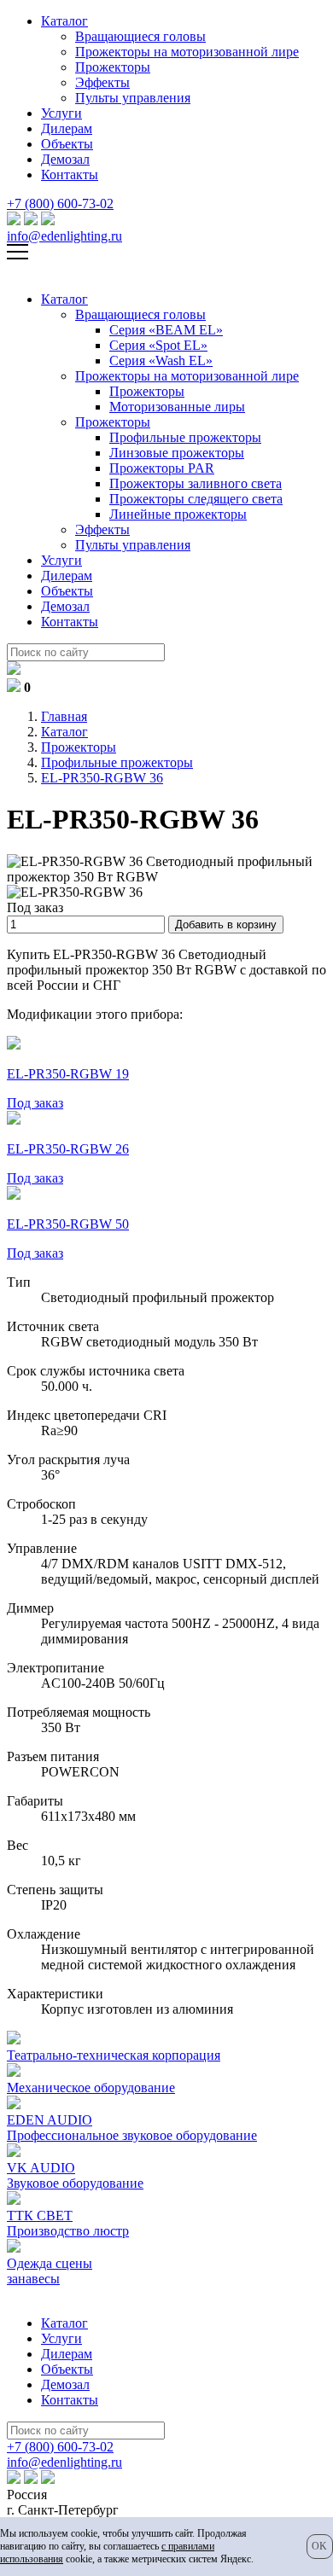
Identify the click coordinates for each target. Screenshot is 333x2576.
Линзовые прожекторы (177, 453)
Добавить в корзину (226, 925)
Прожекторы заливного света (196, 483)
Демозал (65, 159)
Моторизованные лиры (177, 407)
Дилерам (67, 128)
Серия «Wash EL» (161, 361)
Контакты (70, 174)
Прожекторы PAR (162, 468)
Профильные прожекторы (185, 437)
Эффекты (102, 82)
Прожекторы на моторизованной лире (187, 52)
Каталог (64, 21)
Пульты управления (133, 98)
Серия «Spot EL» (158, 345)
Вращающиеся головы (140, 36)
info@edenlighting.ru (64, 236)
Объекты (67, 144)
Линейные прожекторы (178, 514)
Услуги (61, 113)
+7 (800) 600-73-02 (60, 204)
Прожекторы (113, 67)
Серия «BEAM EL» (166, 330)
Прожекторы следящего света (196, 499)
